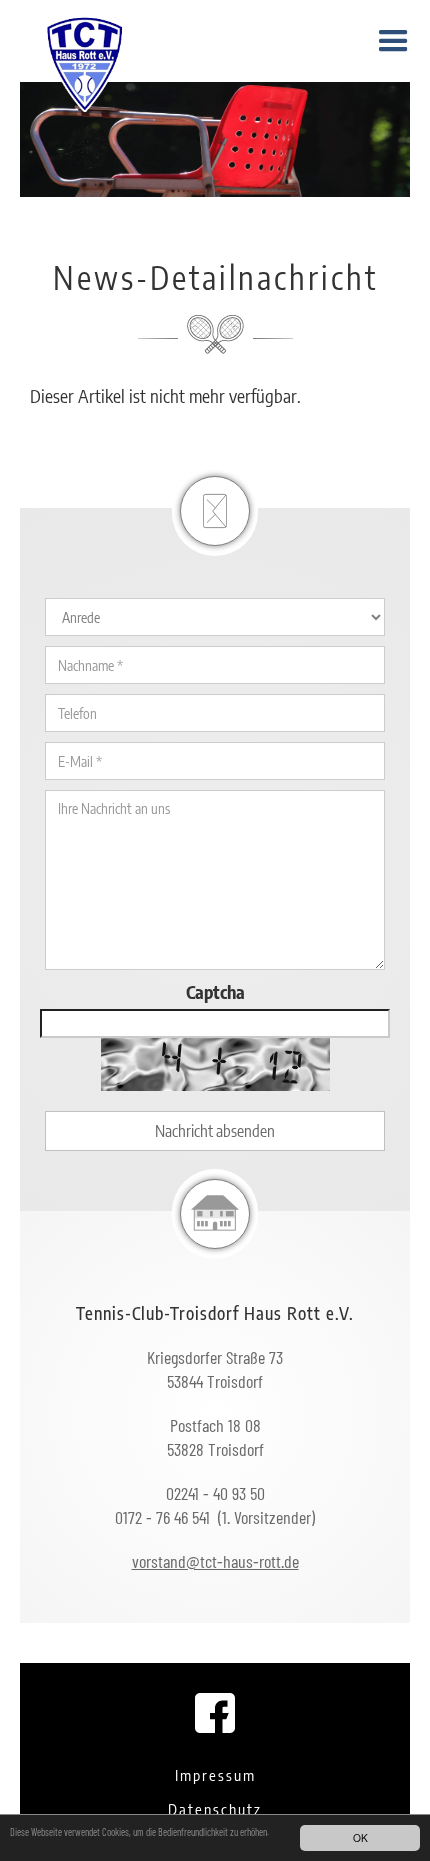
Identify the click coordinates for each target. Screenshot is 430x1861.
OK (360, 1837)
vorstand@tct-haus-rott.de (215, 1561)
